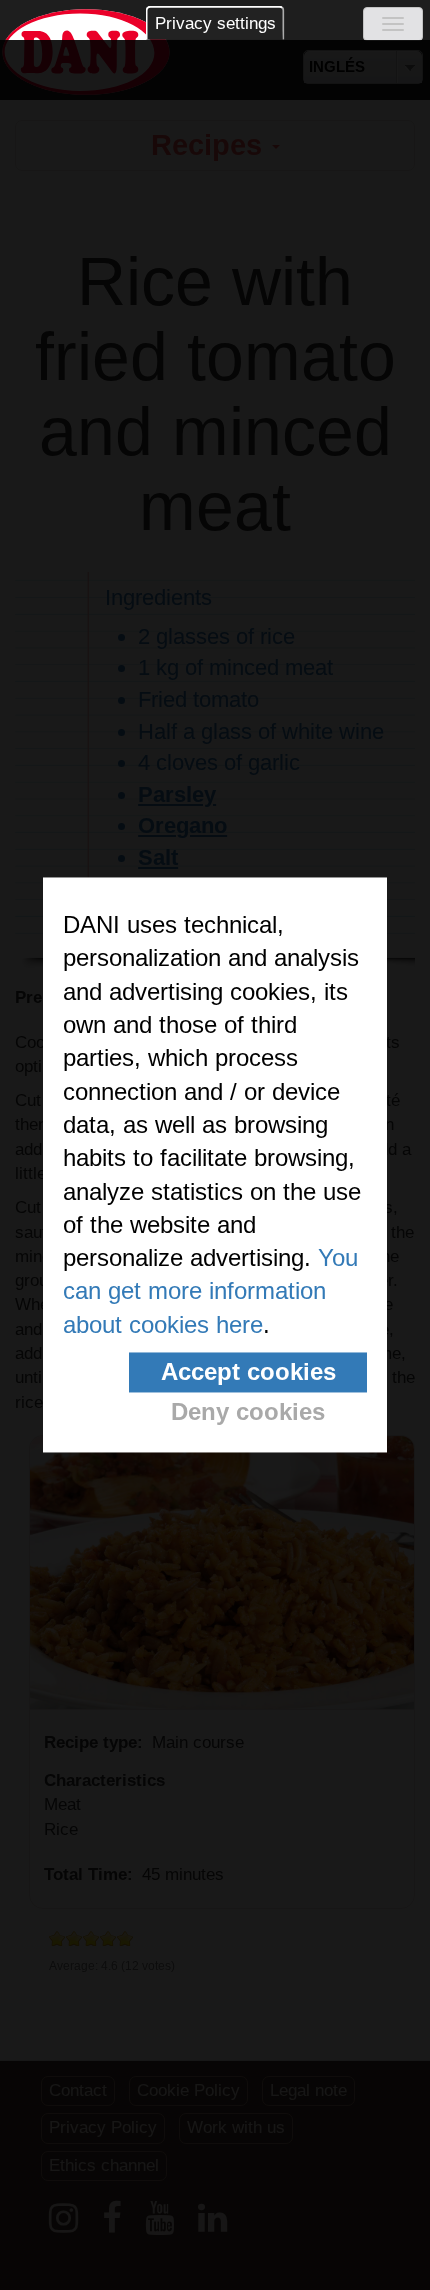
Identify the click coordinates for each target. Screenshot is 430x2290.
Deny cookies (248, 1412)
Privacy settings (215, 23)
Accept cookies (248, 1372)
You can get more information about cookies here (210, 1292)
